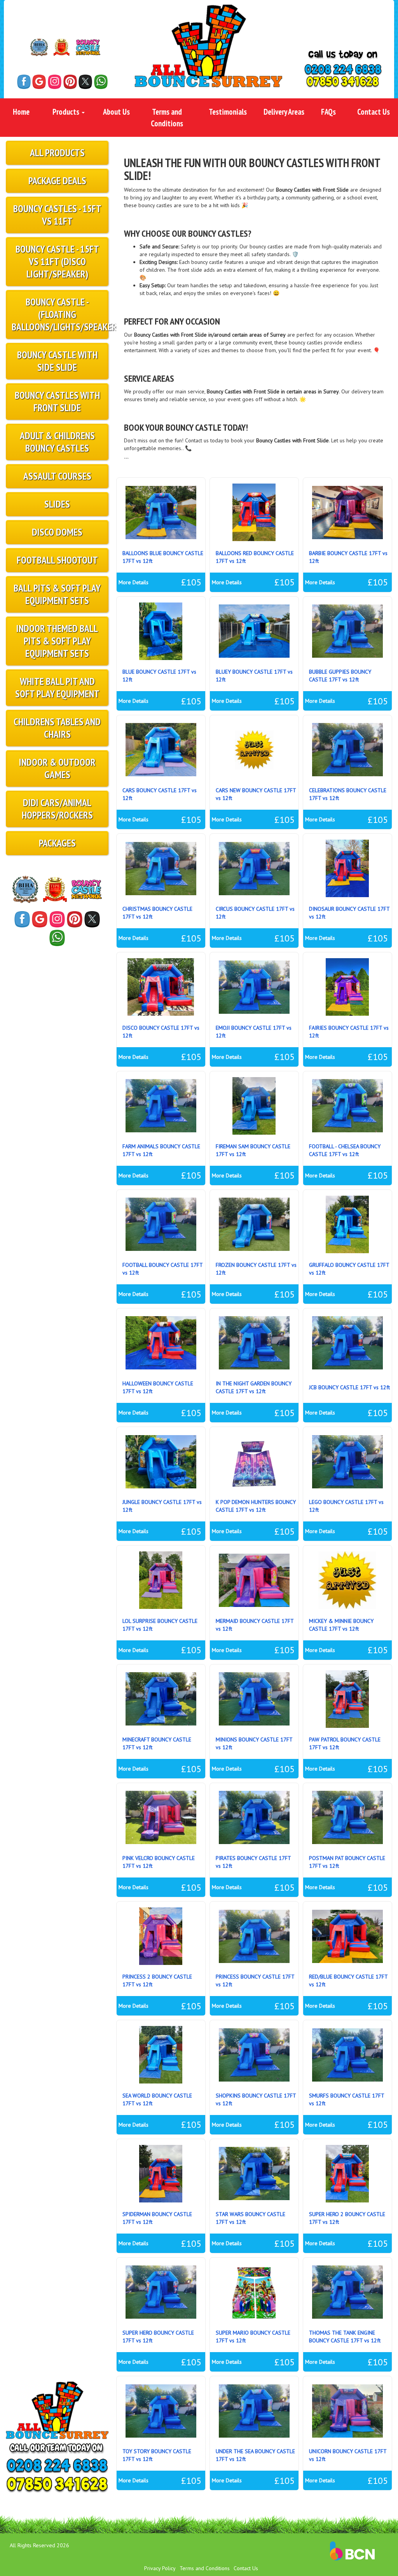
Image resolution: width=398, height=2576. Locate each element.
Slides (57, 504)
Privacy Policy (160, 2568)
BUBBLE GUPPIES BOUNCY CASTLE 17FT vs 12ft (340, 676)
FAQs (328, 112)
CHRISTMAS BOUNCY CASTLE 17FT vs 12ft (157, 913)
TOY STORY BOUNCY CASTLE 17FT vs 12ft (157, 2455)
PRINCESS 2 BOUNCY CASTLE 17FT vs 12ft (157, 1980)
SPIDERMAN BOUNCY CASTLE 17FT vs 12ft (157, 2218)
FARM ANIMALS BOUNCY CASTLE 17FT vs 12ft (161, 1150)
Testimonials (228, 112)
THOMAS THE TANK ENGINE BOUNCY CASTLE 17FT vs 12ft (345, 2337)
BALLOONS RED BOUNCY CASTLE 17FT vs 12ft (255, 557)
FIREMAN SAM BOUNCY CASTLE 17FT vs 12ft (253, 1150)
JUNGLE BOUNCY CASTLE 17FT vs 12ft (162, 1506)
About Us (116, 112)
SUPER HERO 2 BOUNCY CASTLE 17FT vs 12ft (347, 2218)
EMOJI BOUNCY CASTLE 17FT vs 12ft (254, 1032)
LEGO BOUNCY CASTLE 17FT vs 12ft (346, 1506)
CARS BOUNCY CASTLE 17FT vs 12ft (160, 794)
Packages (57, 843)
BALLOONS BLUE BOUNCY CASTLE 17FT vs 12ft (163, 557)
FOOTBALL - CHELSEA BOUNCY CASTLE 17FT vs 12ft (345, 1150)
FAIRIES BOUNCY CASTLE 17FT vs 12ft (349, 1032)
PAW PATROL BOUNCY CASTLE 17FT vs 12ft (345, 1743)
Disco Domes (57, 532)
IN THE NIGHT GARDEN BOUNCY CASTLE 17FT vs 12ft (254, 1387)
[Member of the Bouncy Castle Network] (88, 47)
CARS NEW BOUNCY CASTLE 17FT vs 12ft (256, 794)
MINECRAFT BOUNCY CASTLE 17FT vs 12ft (157, 1743)
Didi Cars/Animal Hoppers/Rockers (57, 809)
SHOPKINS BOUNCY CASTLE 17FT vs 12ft (256, 2099)
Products (67, 112)
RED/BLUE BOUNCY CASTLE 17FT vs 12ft (348, 1980)
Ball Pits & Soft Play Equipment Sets (57, 594)
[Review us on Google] (39, 82)
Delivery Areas (284, 112)
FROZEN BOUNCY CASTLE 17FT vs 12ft (256, 1269)
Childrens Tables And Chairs (57, 728)
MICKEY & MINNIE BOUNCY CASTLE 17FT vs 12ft (341, 1625)
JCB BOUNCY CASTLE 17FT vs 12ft (349, 1387)
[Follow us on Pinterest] (70, 82)
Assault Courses (57, 476)
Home (21, 112)
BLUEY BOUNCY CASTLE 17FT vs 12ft (254, 676)
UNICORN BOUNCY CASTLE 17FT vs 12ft (348, 2455)
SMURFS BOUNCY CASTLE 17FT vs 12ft (347, 2099)
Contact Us (374, 112)
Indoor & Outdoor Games (57, 768)
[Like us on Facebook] (24, 82)
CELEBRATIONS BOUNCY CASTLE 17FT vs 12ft (348, 794)
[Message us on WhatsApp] (101, 82)
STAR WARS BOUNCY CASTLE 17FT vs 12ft (250, 2218)
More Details (134, 582)
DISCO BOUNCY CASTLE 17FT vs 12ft (161, 1032)
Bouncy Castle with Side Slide (57, 361)
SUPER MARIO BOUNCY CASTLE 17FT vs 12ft (253, 2337)
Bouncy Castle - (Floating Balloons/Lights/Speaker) (60, 314)
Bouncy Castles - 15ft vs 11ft (57, 215)
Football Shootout (57, 560)
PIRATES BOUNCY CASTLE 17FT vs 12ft (253, 1862)
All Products (57, 153)
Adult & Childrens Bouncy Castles (57, 442)
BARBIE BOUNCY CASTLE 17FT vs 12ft (348, 557)
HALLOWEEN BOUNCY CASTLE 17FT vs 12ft (158, 1387)
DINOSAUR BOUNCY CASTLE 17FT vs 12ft (349, 913)
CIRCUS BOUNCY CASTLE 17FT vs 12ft (255, 913)
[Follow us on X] (85, 82)
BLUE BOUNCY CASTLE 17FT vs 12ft (159, 676)
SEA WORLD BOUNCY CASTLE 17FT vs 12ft (157, 2099)
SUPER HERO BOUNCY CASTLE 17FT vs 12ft (158, 2337)
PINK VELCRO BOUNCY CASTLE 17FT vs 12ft (159, 1862)
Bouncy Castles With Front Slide (57, 401)
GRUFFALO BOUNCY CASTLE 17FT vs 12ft (349, 1269)
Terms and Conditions (167, 117)
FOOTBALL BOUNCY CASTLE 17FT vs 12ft (162, 1269)
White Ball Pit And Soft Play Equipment (57, 687)
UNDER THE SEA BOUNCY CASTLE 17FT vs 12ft (255, 2455)
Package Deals (57, 181)
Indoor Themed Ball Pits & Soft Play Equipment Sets (57, 641)
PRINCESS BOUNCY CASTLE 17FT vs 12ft (255, 1980)
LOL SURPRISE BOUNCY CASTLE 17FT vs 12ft (160, 1625)
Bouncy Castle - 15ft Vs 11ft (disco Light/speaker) (57, 261)
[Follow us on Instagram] (55, 82)
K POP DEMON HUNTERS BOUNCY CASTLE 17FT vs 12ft (256, 1506)
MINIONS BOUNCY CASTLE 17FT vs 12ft (254, 1743)
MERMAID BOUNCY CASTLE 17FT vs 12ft (255, 1625)
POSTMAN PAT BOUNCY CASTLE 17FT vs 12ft (347, 1862)
